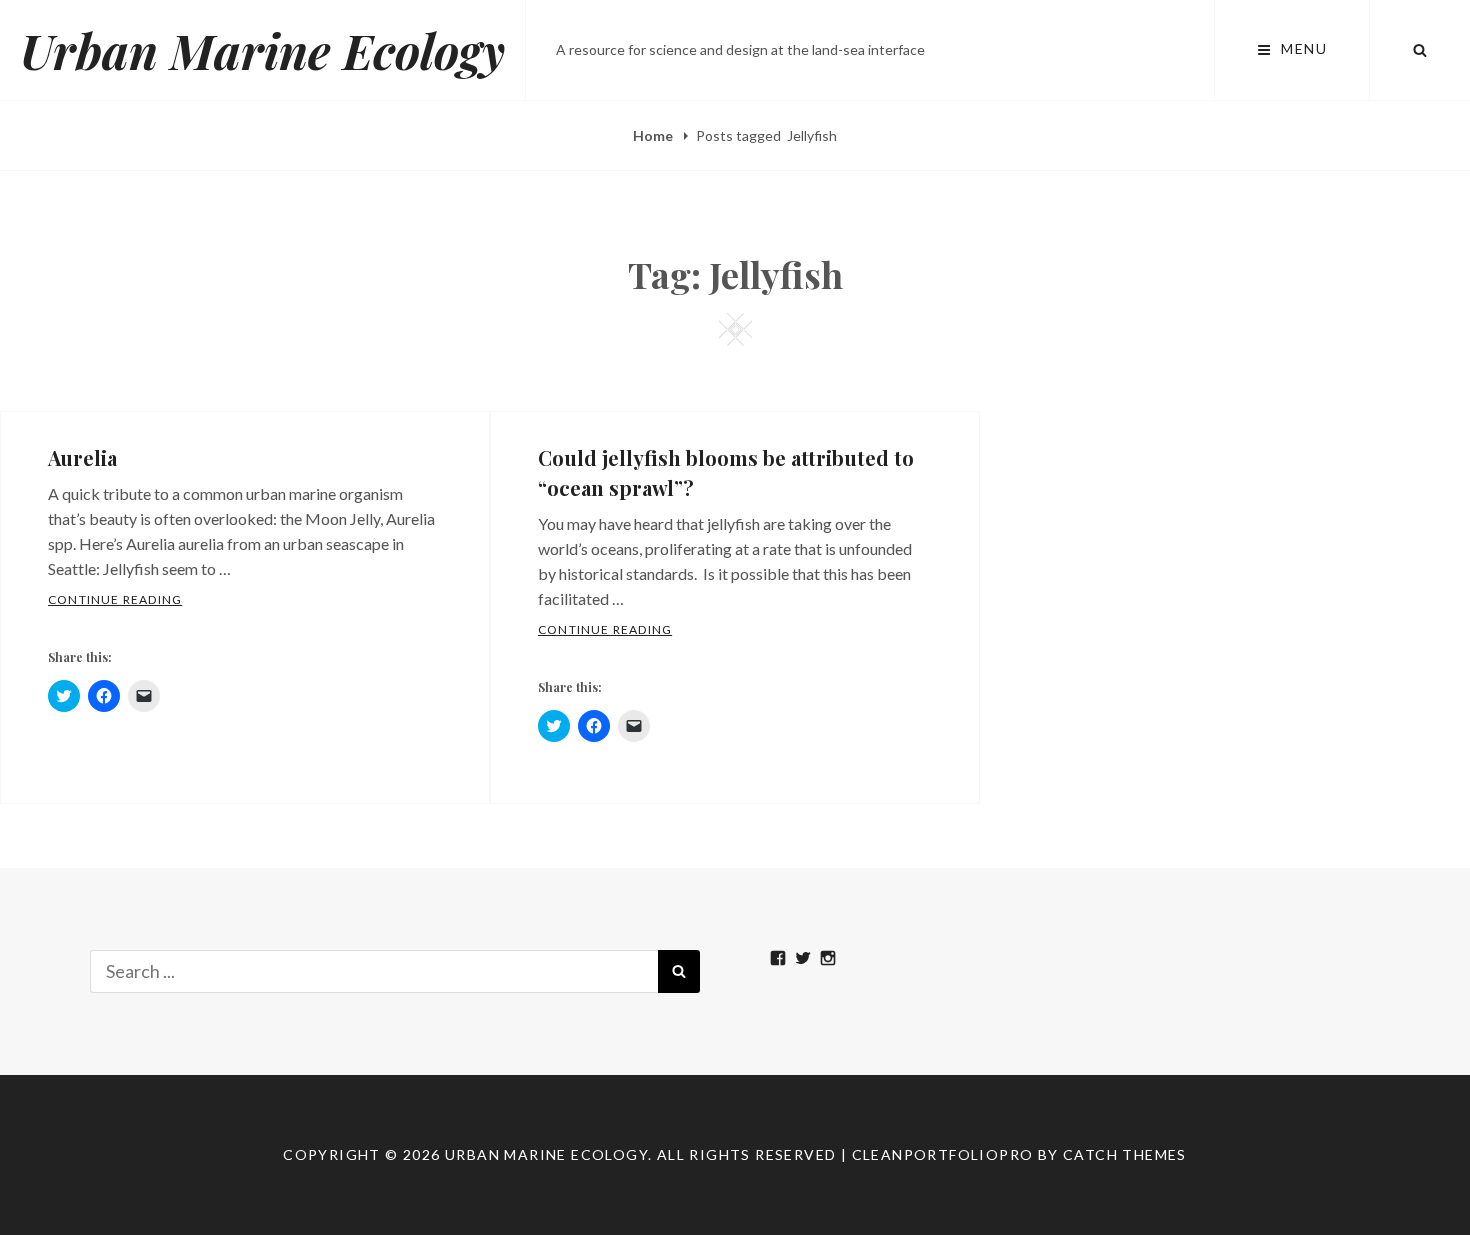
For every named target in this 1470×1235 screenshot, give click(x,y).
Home (654, 135)
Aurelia (82, 457)
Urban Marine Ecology (262, 50)
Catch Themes (1125, 1154)
